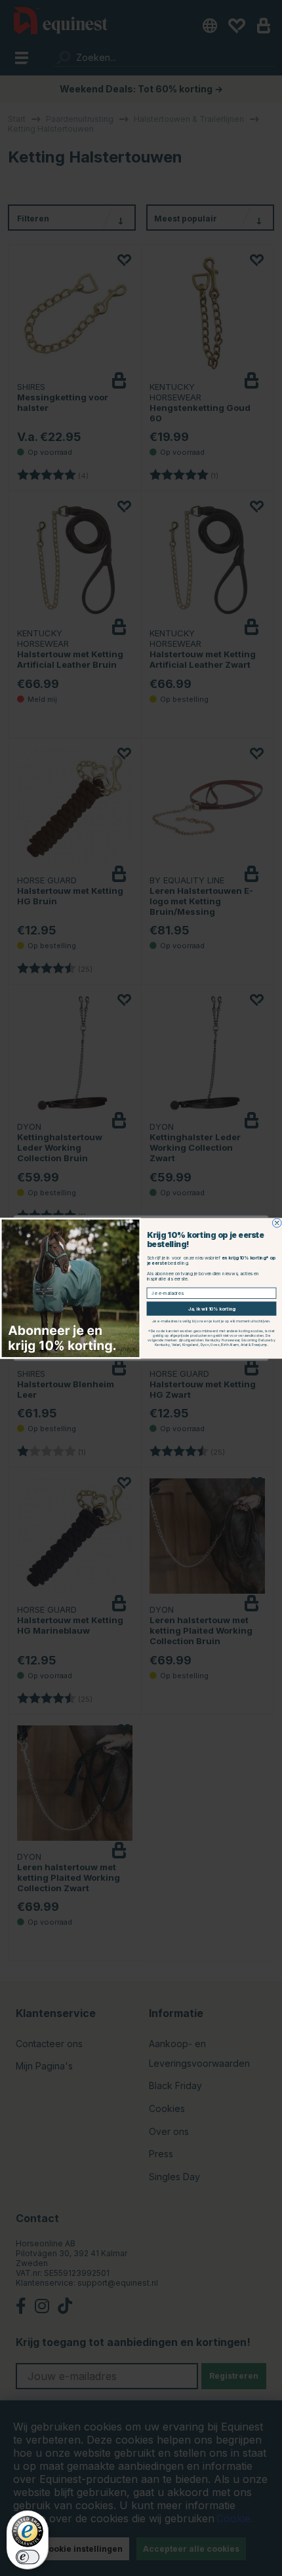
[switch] (28, 2557)
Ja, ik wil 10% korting (211, 1308)
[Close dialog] (277, 1223)
